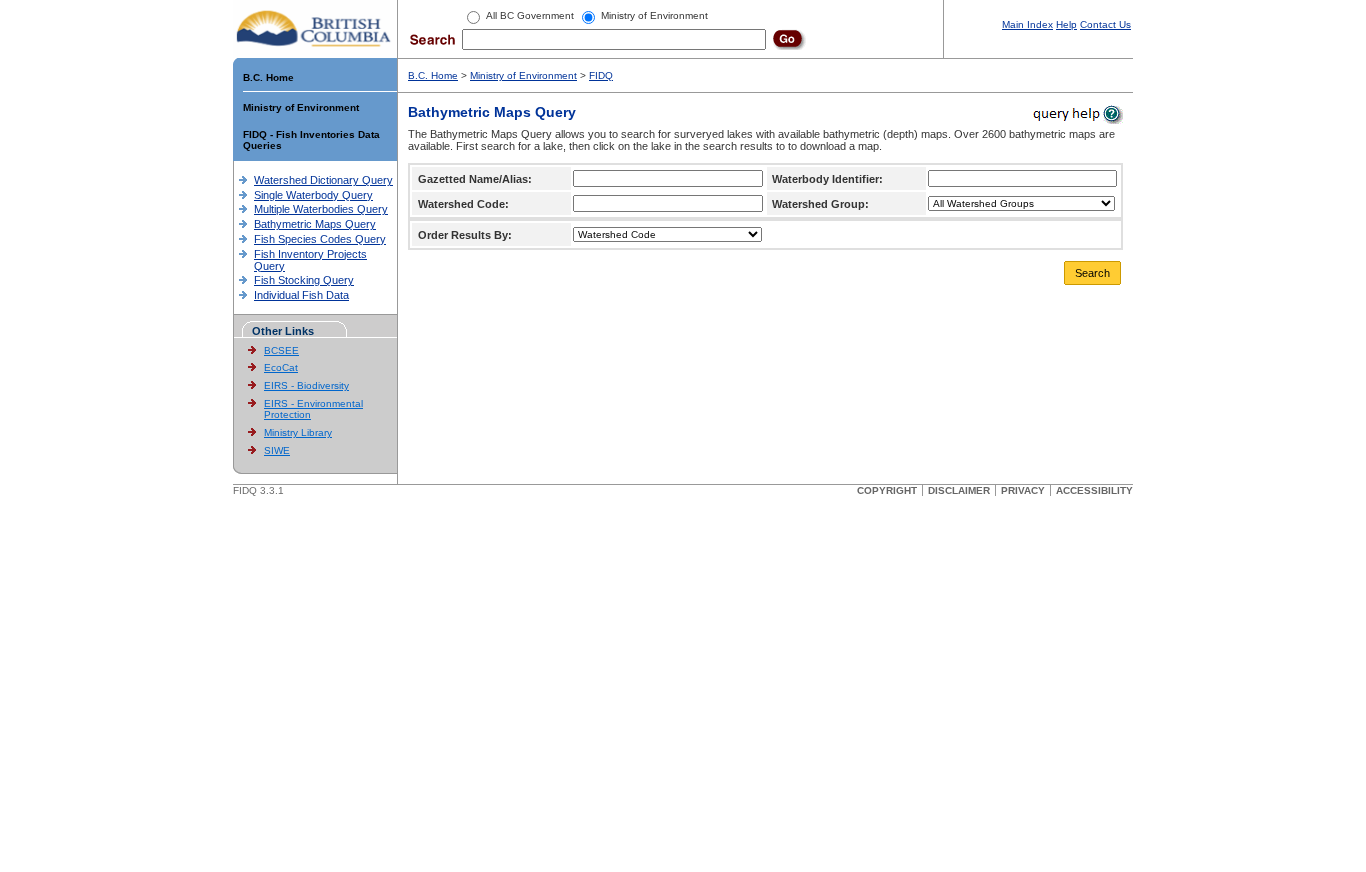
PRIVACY (1023, 490)
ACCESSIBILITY (1094, 490)
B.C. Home (268, 77)
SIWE (277, 450)
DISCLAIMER (959, 490)
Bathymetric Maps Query (315, 224)
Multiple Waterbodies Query (321, 209)
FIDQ (601, 75)
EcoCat (281, 367)
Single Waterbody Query (313, 195)
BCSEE (281, 350)
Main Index (1027, 24)
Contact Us (1105, 24)
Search (1092, 273)
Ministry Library (298, 432)
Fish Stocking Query (304, 280)
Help (1066, 24)
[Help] (1076, 113)
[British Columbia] (314, 28)
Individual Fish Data (301, 295)
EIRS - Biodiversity (306, 385)
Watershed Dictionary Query (323, 180)
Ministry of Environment (301, 107)
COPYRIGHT (887, 490)
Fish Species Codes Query (320, 239)
